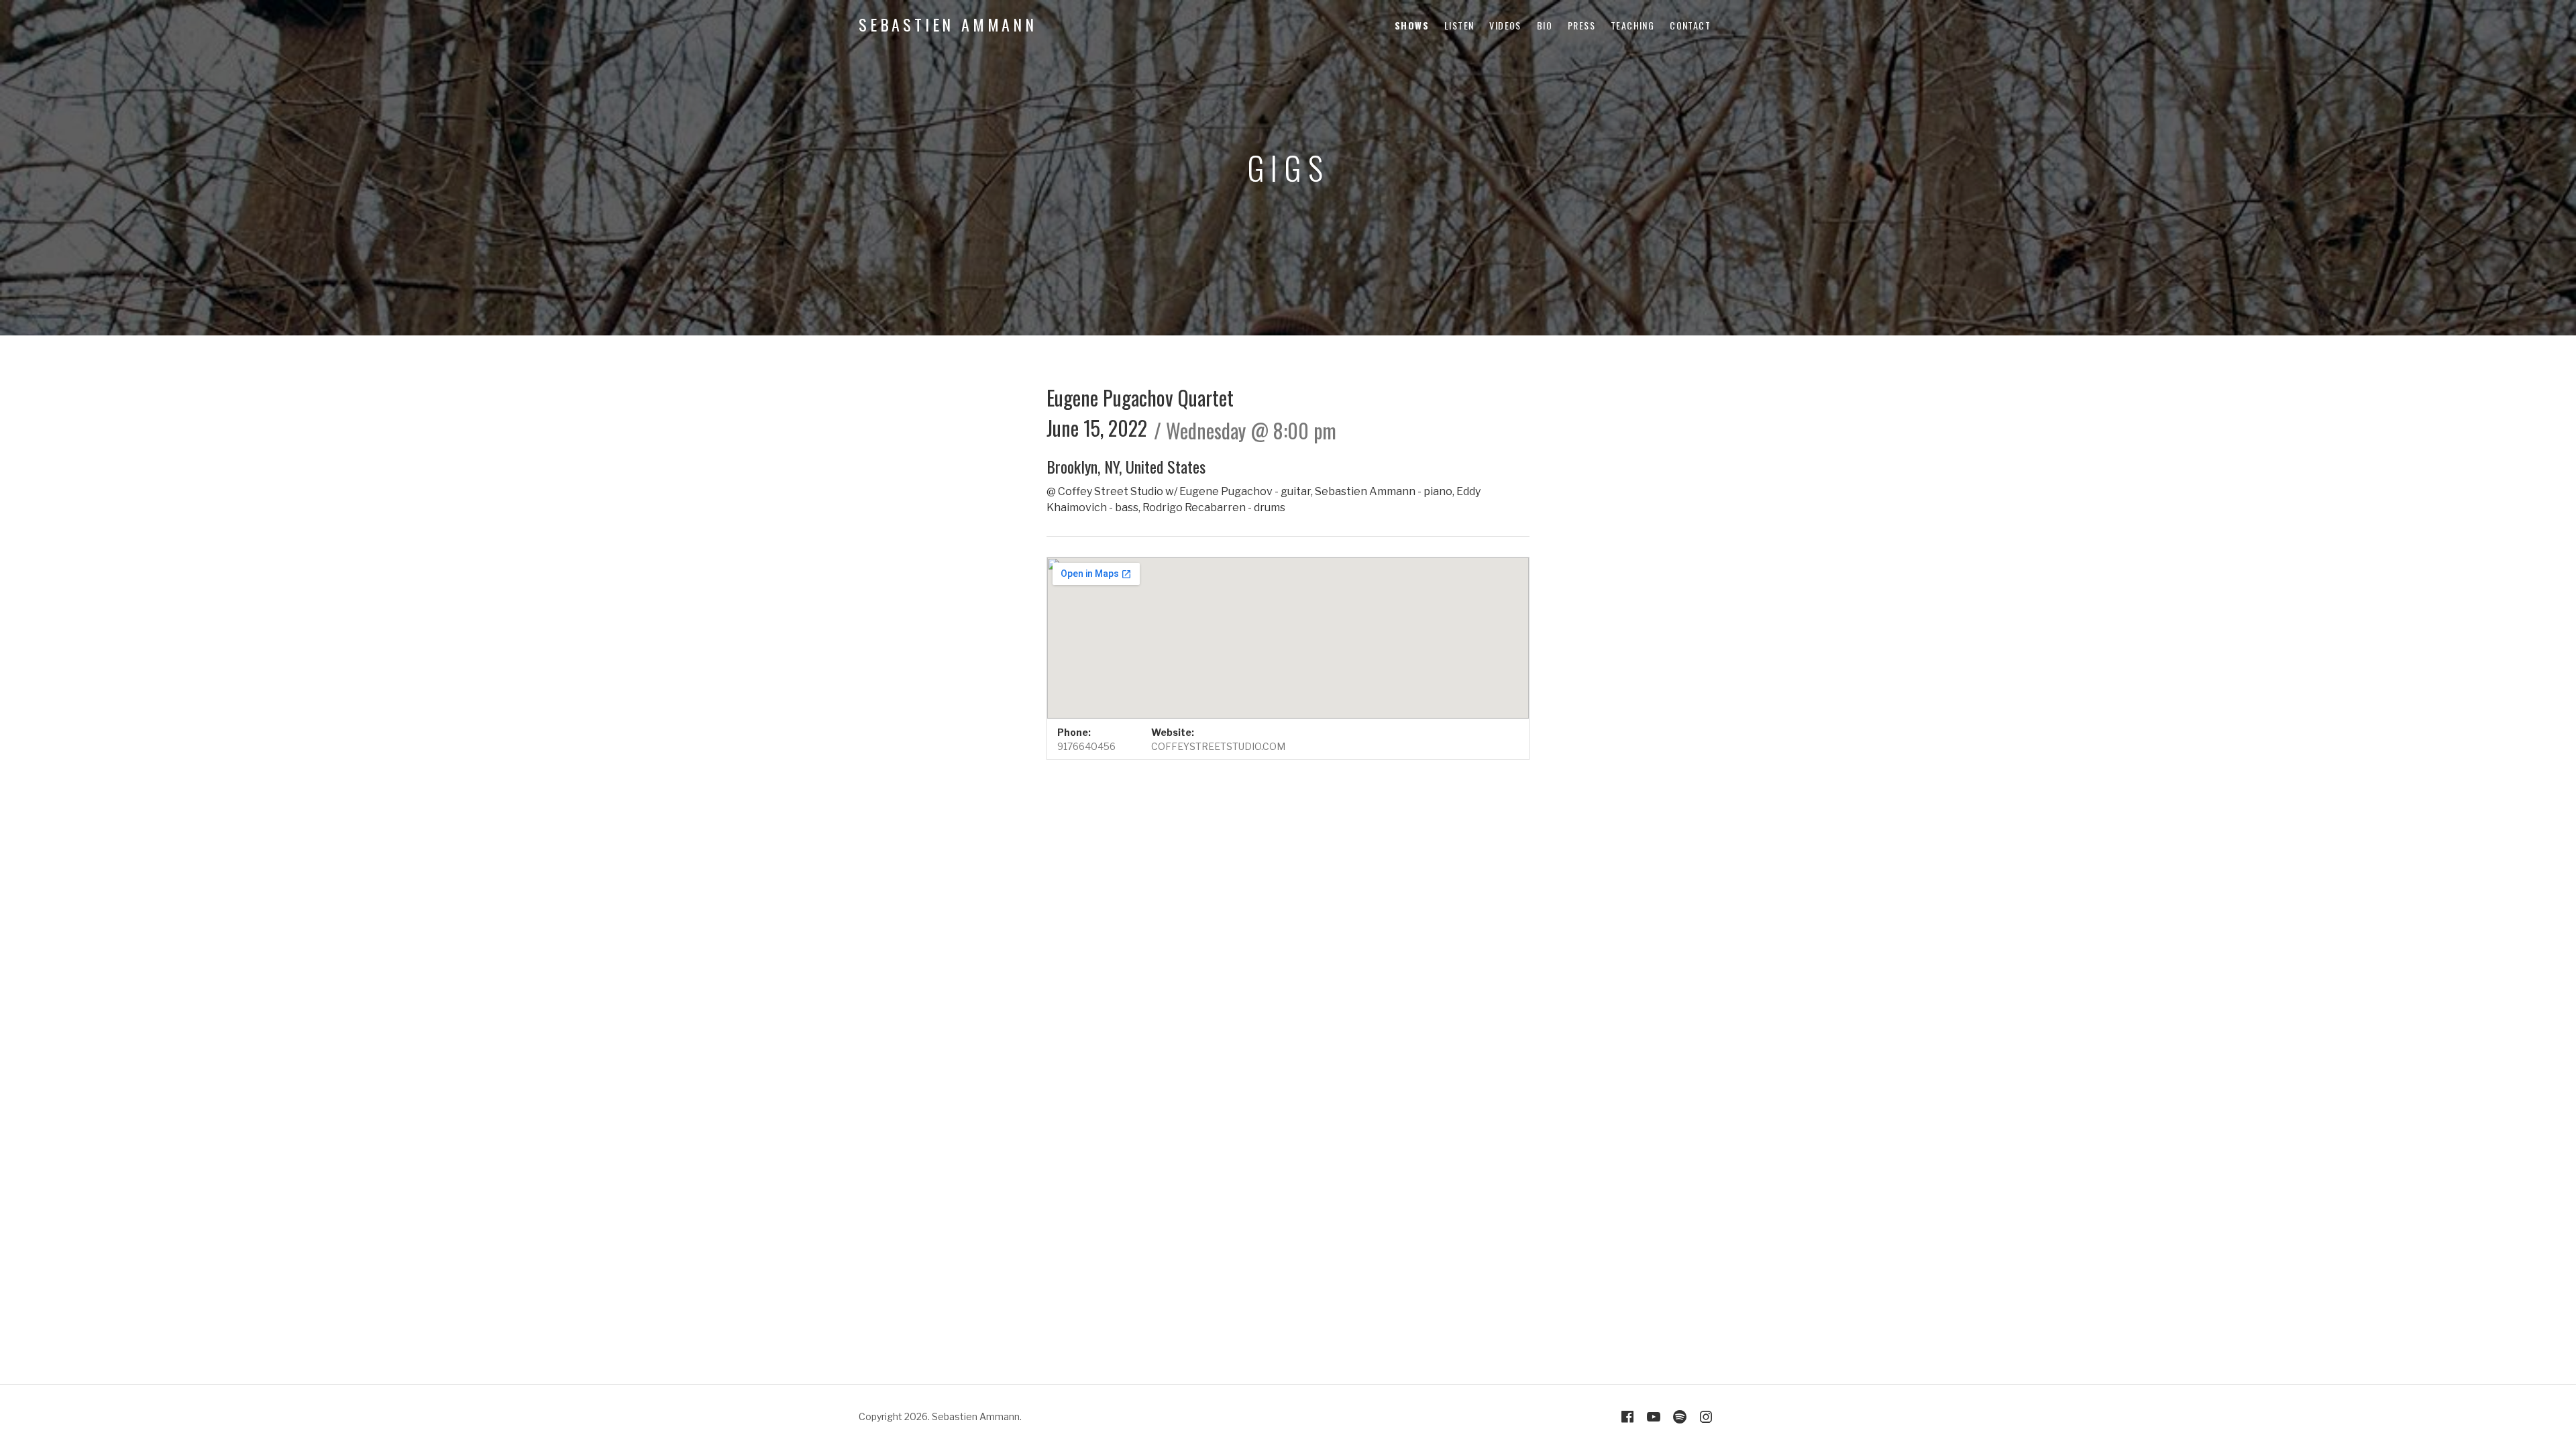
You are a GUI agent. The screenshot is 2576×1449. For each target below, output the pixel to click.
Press (1581, 25)
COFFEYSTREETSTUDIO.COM (1218, 746)
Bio (1545, 25)
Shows (1412, 25)
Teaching (1632, 25)
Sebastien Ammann (948, 24)
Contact (1690, 25)
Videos (1505, 25)
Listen (1459, 25)
